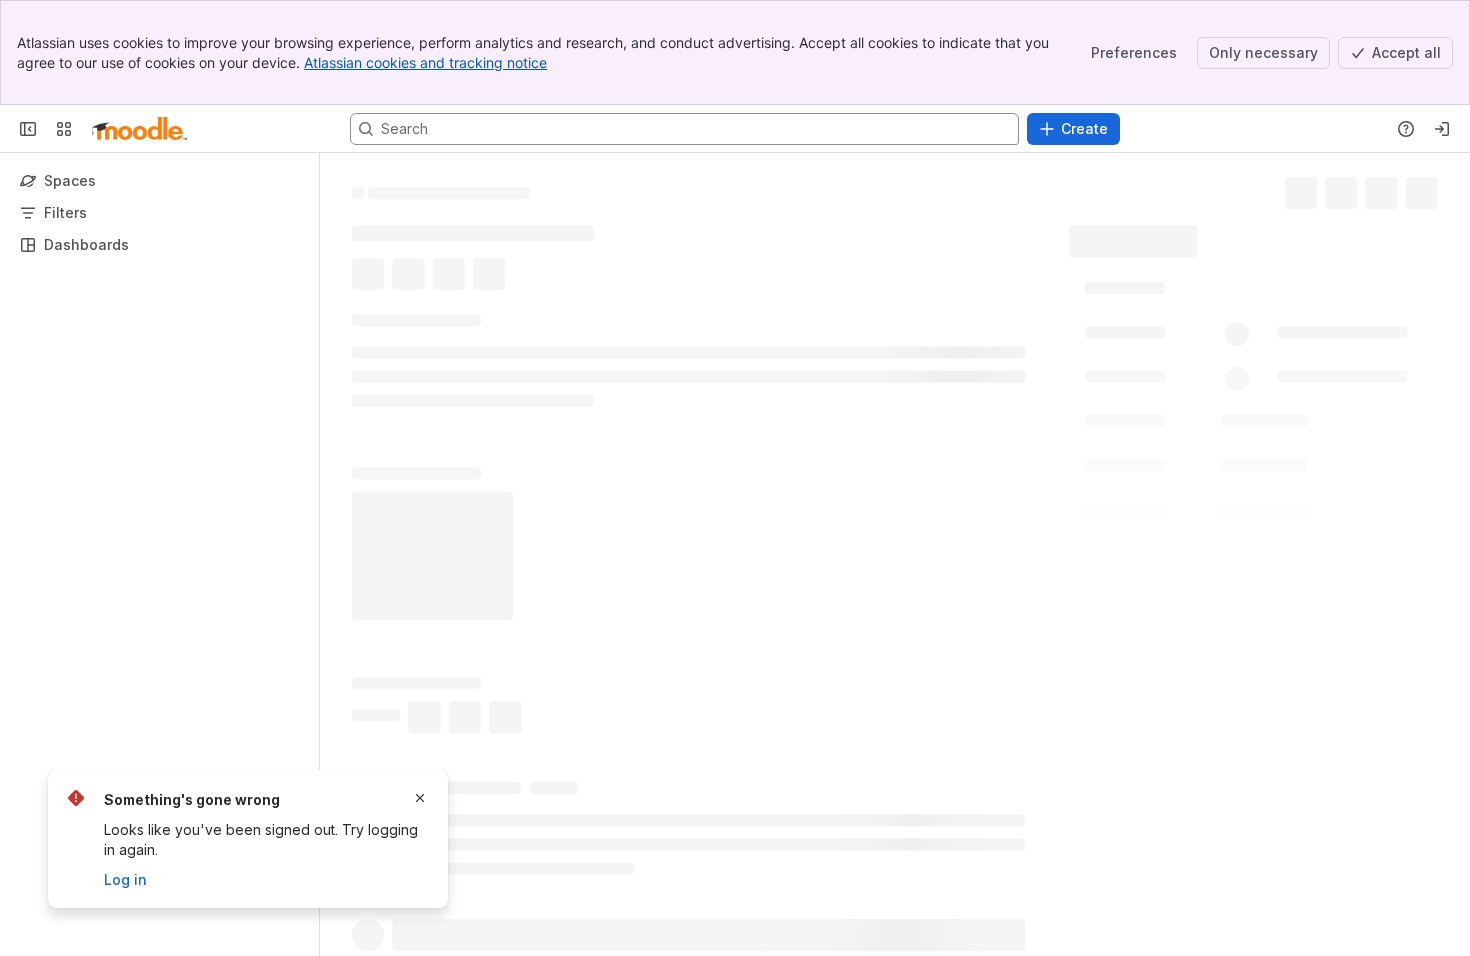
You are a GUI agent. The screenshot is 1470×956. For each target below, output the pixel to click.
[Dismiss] (420, 798)
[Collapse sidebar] (28, 129)
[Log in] (1442, 129)
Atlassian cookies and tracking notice (425, 62)
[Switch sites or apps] (64, 129)
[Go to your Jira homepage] (139, 129)
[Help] (1406, 129)
